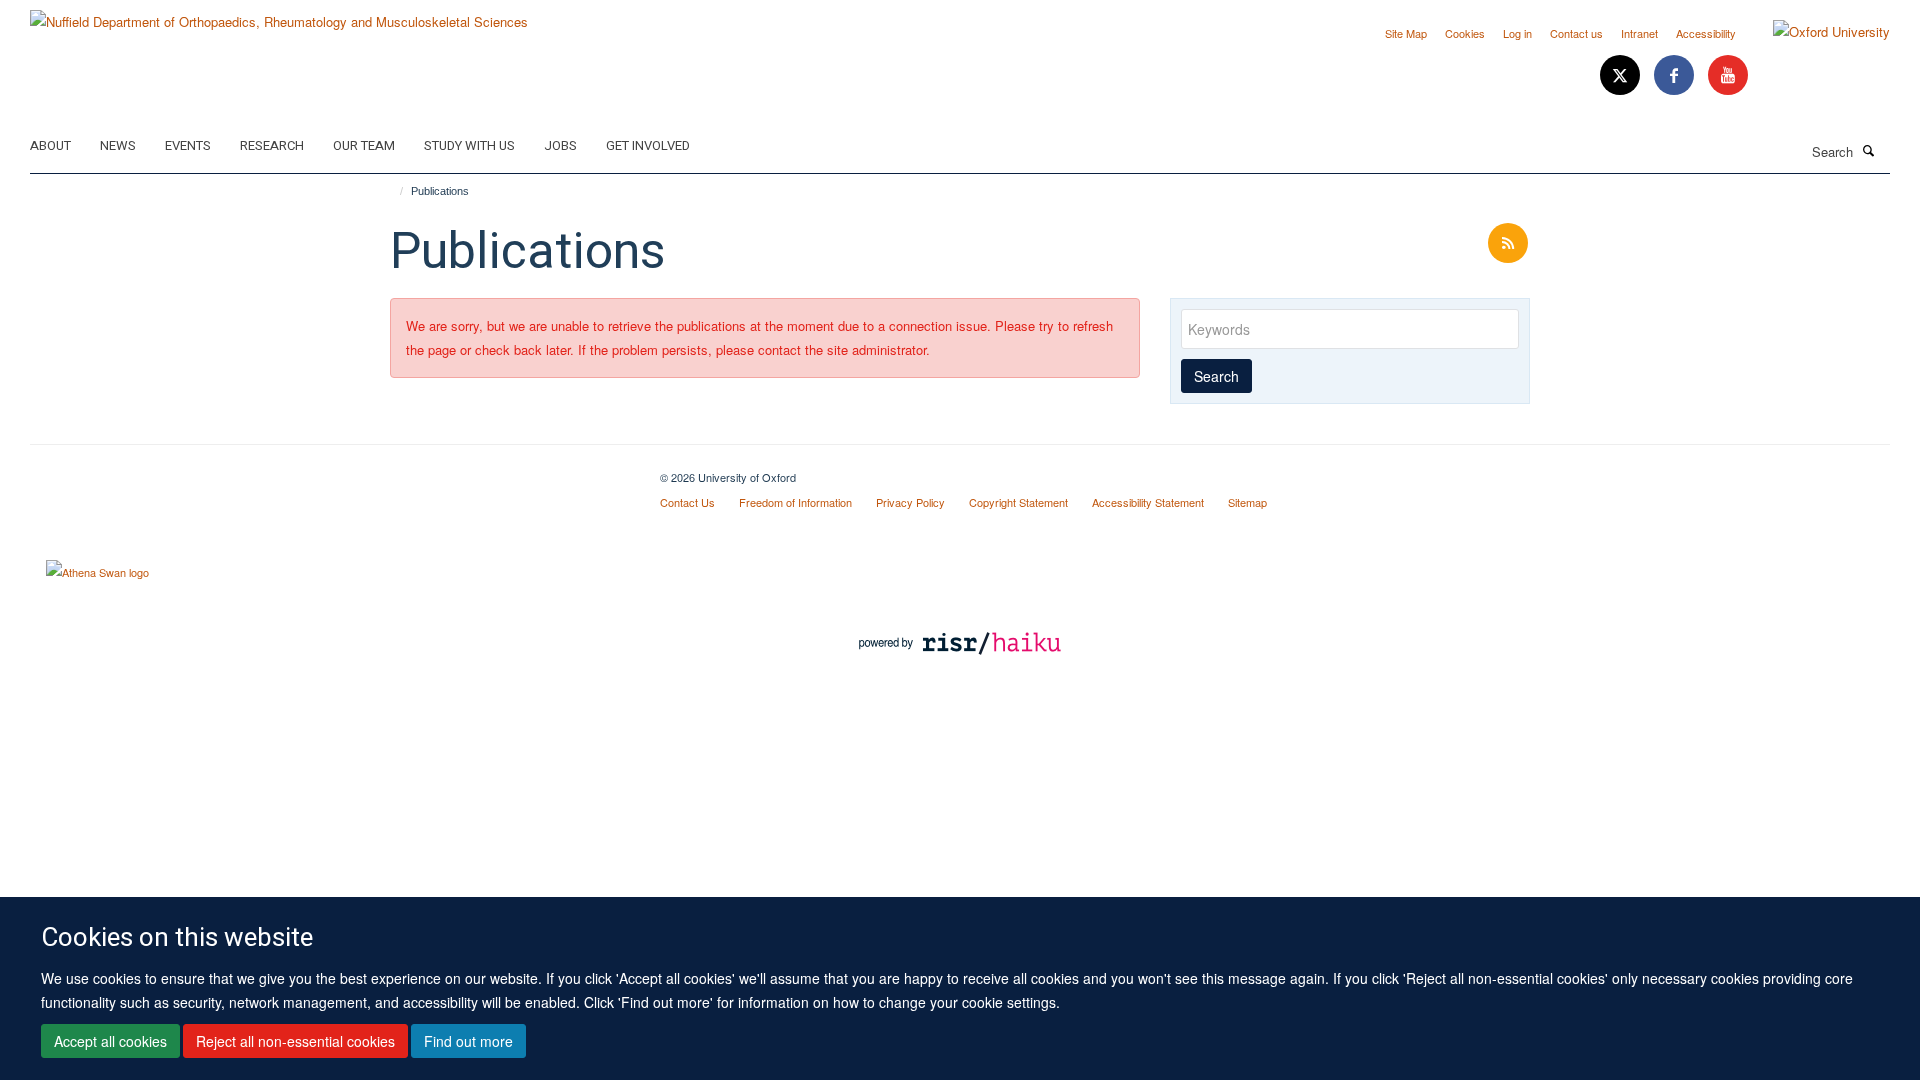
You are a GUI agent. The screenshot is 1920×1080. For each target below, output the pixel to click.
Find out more (468, 1041)
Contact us (1576, 33)
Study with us (469, 145)
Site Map (1406, 33)
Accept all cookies (110, 1041)
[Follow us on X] (1622, 75)
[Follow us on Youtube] (1728, 75)
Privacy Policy (910, 502)
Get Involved (648, 145)
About (50, 145)
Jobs (560, 145)
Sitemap (1247, 502)
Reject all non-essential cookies (295, 1041)
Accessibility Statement (1148, 502)
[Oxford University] (1816, 32)
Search (1216, 376)
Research (272, 145)
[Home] (392, 191)
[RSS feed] (1508, 243)
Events (188, 145)
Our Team (364, 145)
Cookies (1465, 33)
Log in (1517, 33)
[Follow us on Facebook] (1676, 75)
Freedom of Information (795, 502)
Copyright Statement (1018, 502)
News (118, 145)
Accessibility (1706, 33)
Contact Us (687, 502)
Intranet (1639, 33)
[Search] (1869, 150)
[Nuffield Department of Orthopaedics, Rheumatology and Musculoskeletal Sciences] (279, 14)
